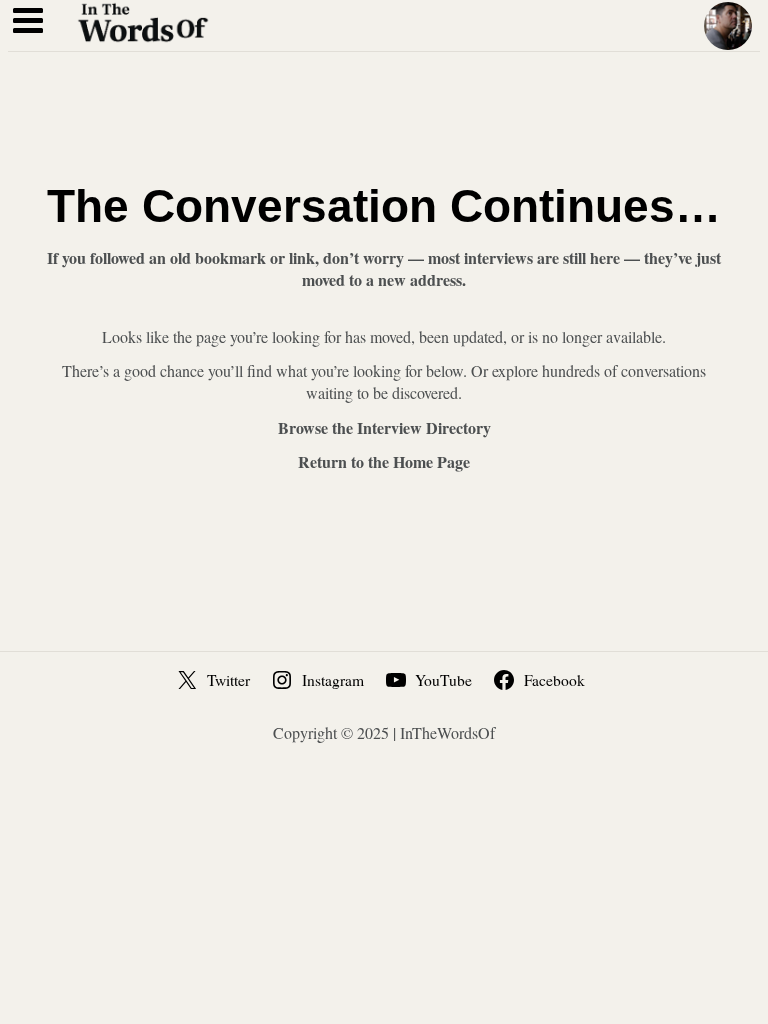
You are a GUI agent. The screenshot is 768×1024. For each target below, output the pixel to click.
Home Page (431, 461)
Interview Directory (424, 427)
